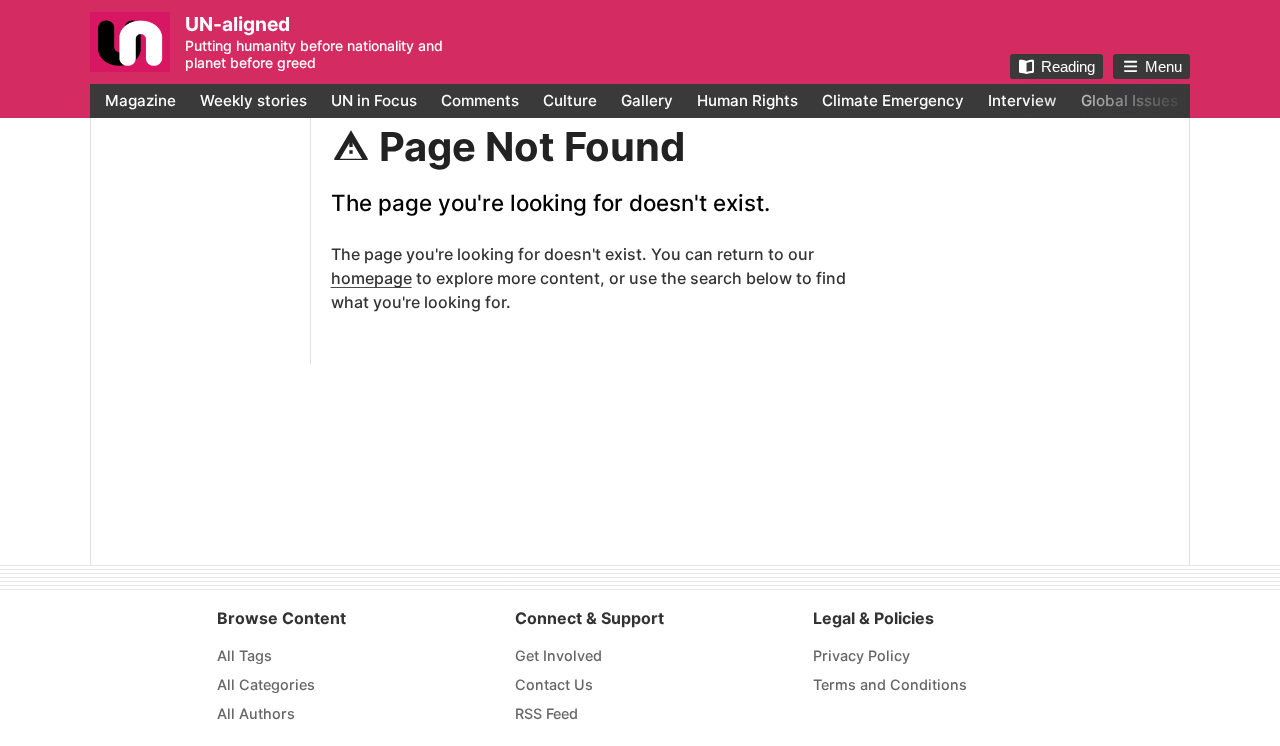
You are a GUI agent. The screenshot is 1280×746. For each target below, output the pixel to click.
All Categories (266, 684)
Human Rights (747, 100)
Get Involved (558, 655)
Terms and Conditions (890, 684)
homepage (371, 278)
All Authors (256, 713)
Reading (1068, 66)
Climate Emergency (893, 100)
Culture (570, 100)
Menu (1163, 66)
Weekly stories (253, 100)
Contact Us (554, 684)
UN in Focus (374, 100)
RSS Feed (546, 713)
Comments (480, 100)
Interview (1022, 100)
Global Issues (1129, 100)
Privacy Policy (861, 655)
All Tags (244, 655)
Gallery (647, 100)
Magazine (140, 100)
